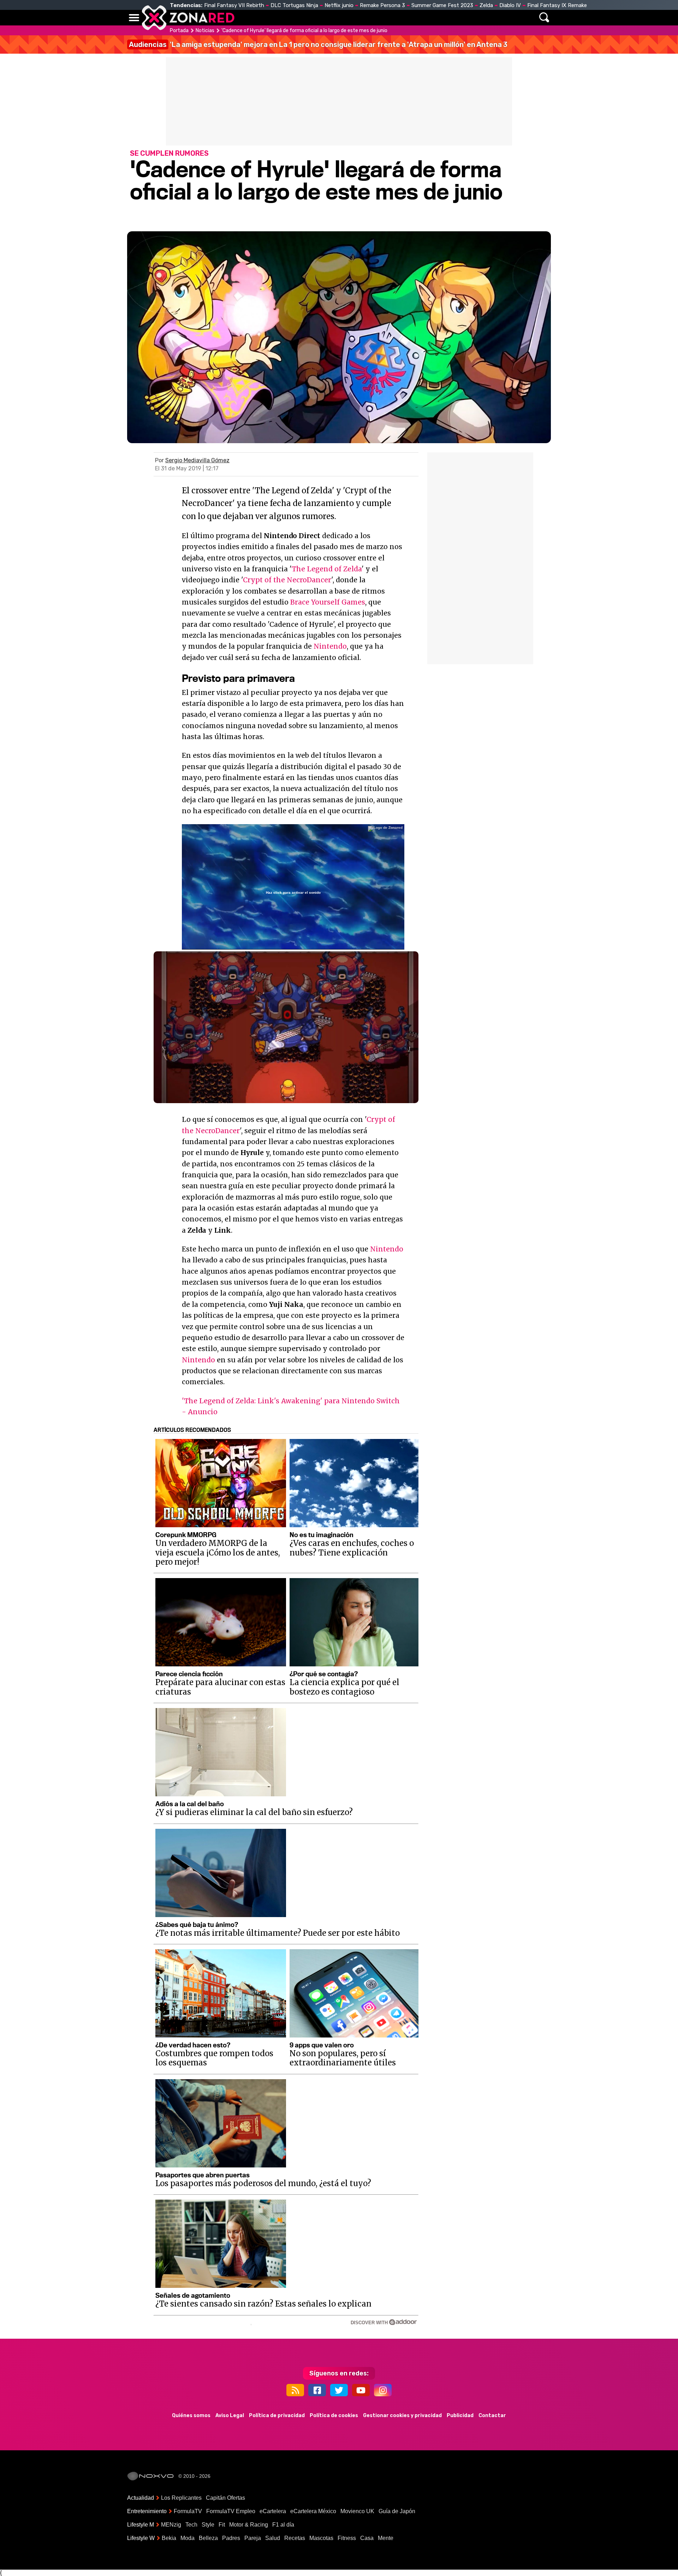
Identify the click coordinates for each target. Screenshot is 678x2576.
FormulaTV (188, 2511)
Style (208, 2525)
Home (247, 18)
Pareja (253, 2538)
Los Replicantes (181, 2498)
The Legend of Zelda (327, 569)
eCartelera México (313, 2511)
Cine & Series (364, 18)
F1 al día (283, 2525)
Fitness (347, 2538)
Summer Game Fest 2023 (442, 5)
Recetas (295, 2538)
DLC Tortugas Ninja (294, 5)
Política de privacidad (277, 2416)
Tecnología (317, 18)
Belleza (208, 2538)
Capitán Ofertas (225, 2498)
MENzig (171, 2525)
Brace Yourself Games (328, 602)
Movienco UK (357, 2511)
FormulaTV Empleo (231, 2511)
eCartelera (273, 2511)
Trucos (470, 18)
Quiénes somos (191, 2416)
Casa (367, 2538)
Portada (179, 31)
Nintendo (330, 646)
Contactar (492, 2416)
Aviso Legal (230, 2416)
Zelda (486, 5)
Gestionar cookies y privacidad (402, 2416)
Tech (191, 2525)
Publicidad (460, 2416)
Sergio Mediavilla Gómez (197, 460)
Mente (386, 2538)
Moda (188, 2538)
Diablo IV (510, 5)
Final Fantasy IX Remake (557, 5)
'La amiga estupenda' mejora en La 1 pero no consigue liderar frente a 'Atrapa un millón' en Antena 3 (318, 44)
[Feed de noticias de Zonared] (295, 2390)
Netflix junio (339, 5)
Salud (273, 2538)
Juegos (405, 18)
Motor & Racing (249, 2525)
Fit (222, 2525)
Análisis (437, 18)
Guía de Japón (397, 2511)
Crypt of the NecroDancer (287, 580)
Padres (231, 2538)
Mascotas (321, 2538)
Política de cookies (334, 2416)
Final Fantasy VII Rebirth (234, 5)
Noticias (277, 18)
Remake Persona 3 (382, 5)
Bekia (169, 2538)
